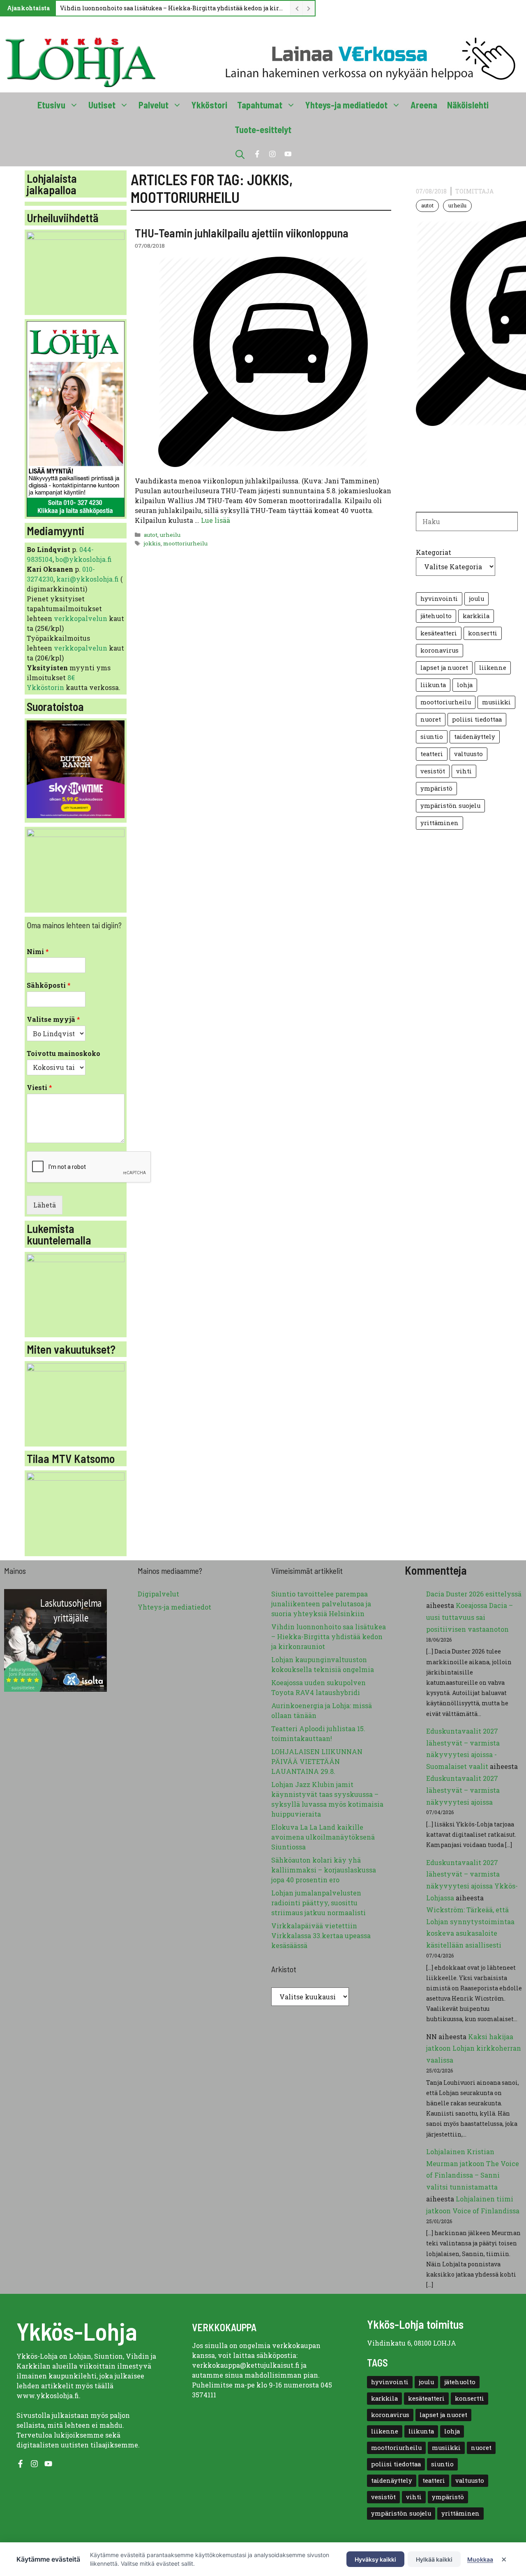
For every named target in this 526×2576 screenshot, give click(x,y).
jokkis (152, 543)
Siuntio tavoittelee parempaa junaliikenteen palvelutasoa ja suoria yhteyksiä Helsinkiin (321, 1604)
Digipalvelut (158, 1594)
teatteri (432, 754)
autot (151, 535)
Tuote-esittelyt (263, 129)
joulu (476, 599)
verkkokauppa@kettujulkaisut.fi (246, 2365)
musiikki (496, 702)
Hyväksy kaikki (375, 2559)
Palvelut (153, 105)
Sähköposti (49, 985)
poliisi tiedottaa (477, 719)
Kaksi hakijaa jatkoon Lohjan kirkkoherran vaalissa (474, 2048)
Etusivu (51, 105)
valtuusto (468, 754)
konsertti (483, 633)
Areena (424, 105)
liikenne (493, 668)
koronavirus (439, 650)
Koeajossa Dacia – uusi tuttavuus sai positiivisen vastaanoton (469, 1617)
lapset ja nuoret (444, 668)
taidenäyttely (475, 737)
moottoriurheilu (185, 543)
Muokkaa (480, 2559)
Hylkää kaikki (434, 2559)
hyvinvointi (439, 599)
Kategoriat (434, 552)
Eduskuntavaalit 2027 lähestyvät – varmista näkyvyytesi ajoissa (463, 1790)
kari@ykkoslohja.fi (88, 579)
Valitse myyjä (53, 1019)
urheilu (170, 535)
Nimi (38, 952)
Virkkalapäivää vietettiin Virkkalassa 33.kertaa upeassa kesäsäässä (321, 1935)
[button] (240, 154)
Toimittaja (474, 191)
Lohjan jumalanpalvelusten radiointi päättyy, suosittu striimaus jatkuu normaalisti (318, 1903)
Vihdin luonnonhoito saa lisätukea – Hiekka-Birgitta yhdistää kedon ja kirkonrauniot (173, 8)
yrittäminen (439, 823)
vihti (464, 771)
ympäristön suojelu (450, 806)
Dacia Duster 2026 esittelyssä (474, 1594)
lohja (465, 685)
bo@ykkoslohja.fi (84, 559)
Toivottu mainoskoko (63, 1053)
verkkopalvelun (81, 618)
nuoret (431, 719)
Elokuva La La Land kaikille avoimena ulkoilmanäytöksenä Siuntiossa (323, 1837)
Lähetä (45, 1205)
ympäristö (436, 788)
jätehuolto (436, 616)
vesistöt (433, 771)
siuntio (432, 737)
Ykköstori (209, 105)
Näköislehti (468, 105)
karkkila (476, 616)
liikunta (433, 685)
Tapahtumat (260, 105)
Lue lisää (216, 520)
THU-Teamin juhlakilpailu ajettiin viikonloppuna (242, 233)
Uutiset (102, 105)
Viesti (39, 1088)
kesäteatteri (439, 633)
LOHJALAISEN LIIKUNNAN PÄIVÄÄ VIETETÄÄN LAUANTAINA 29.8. (317, 1761)
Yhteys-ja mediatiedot (346, 105)
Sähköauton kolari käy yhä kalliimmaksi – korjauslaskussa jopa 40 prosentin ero (324, 1870)
